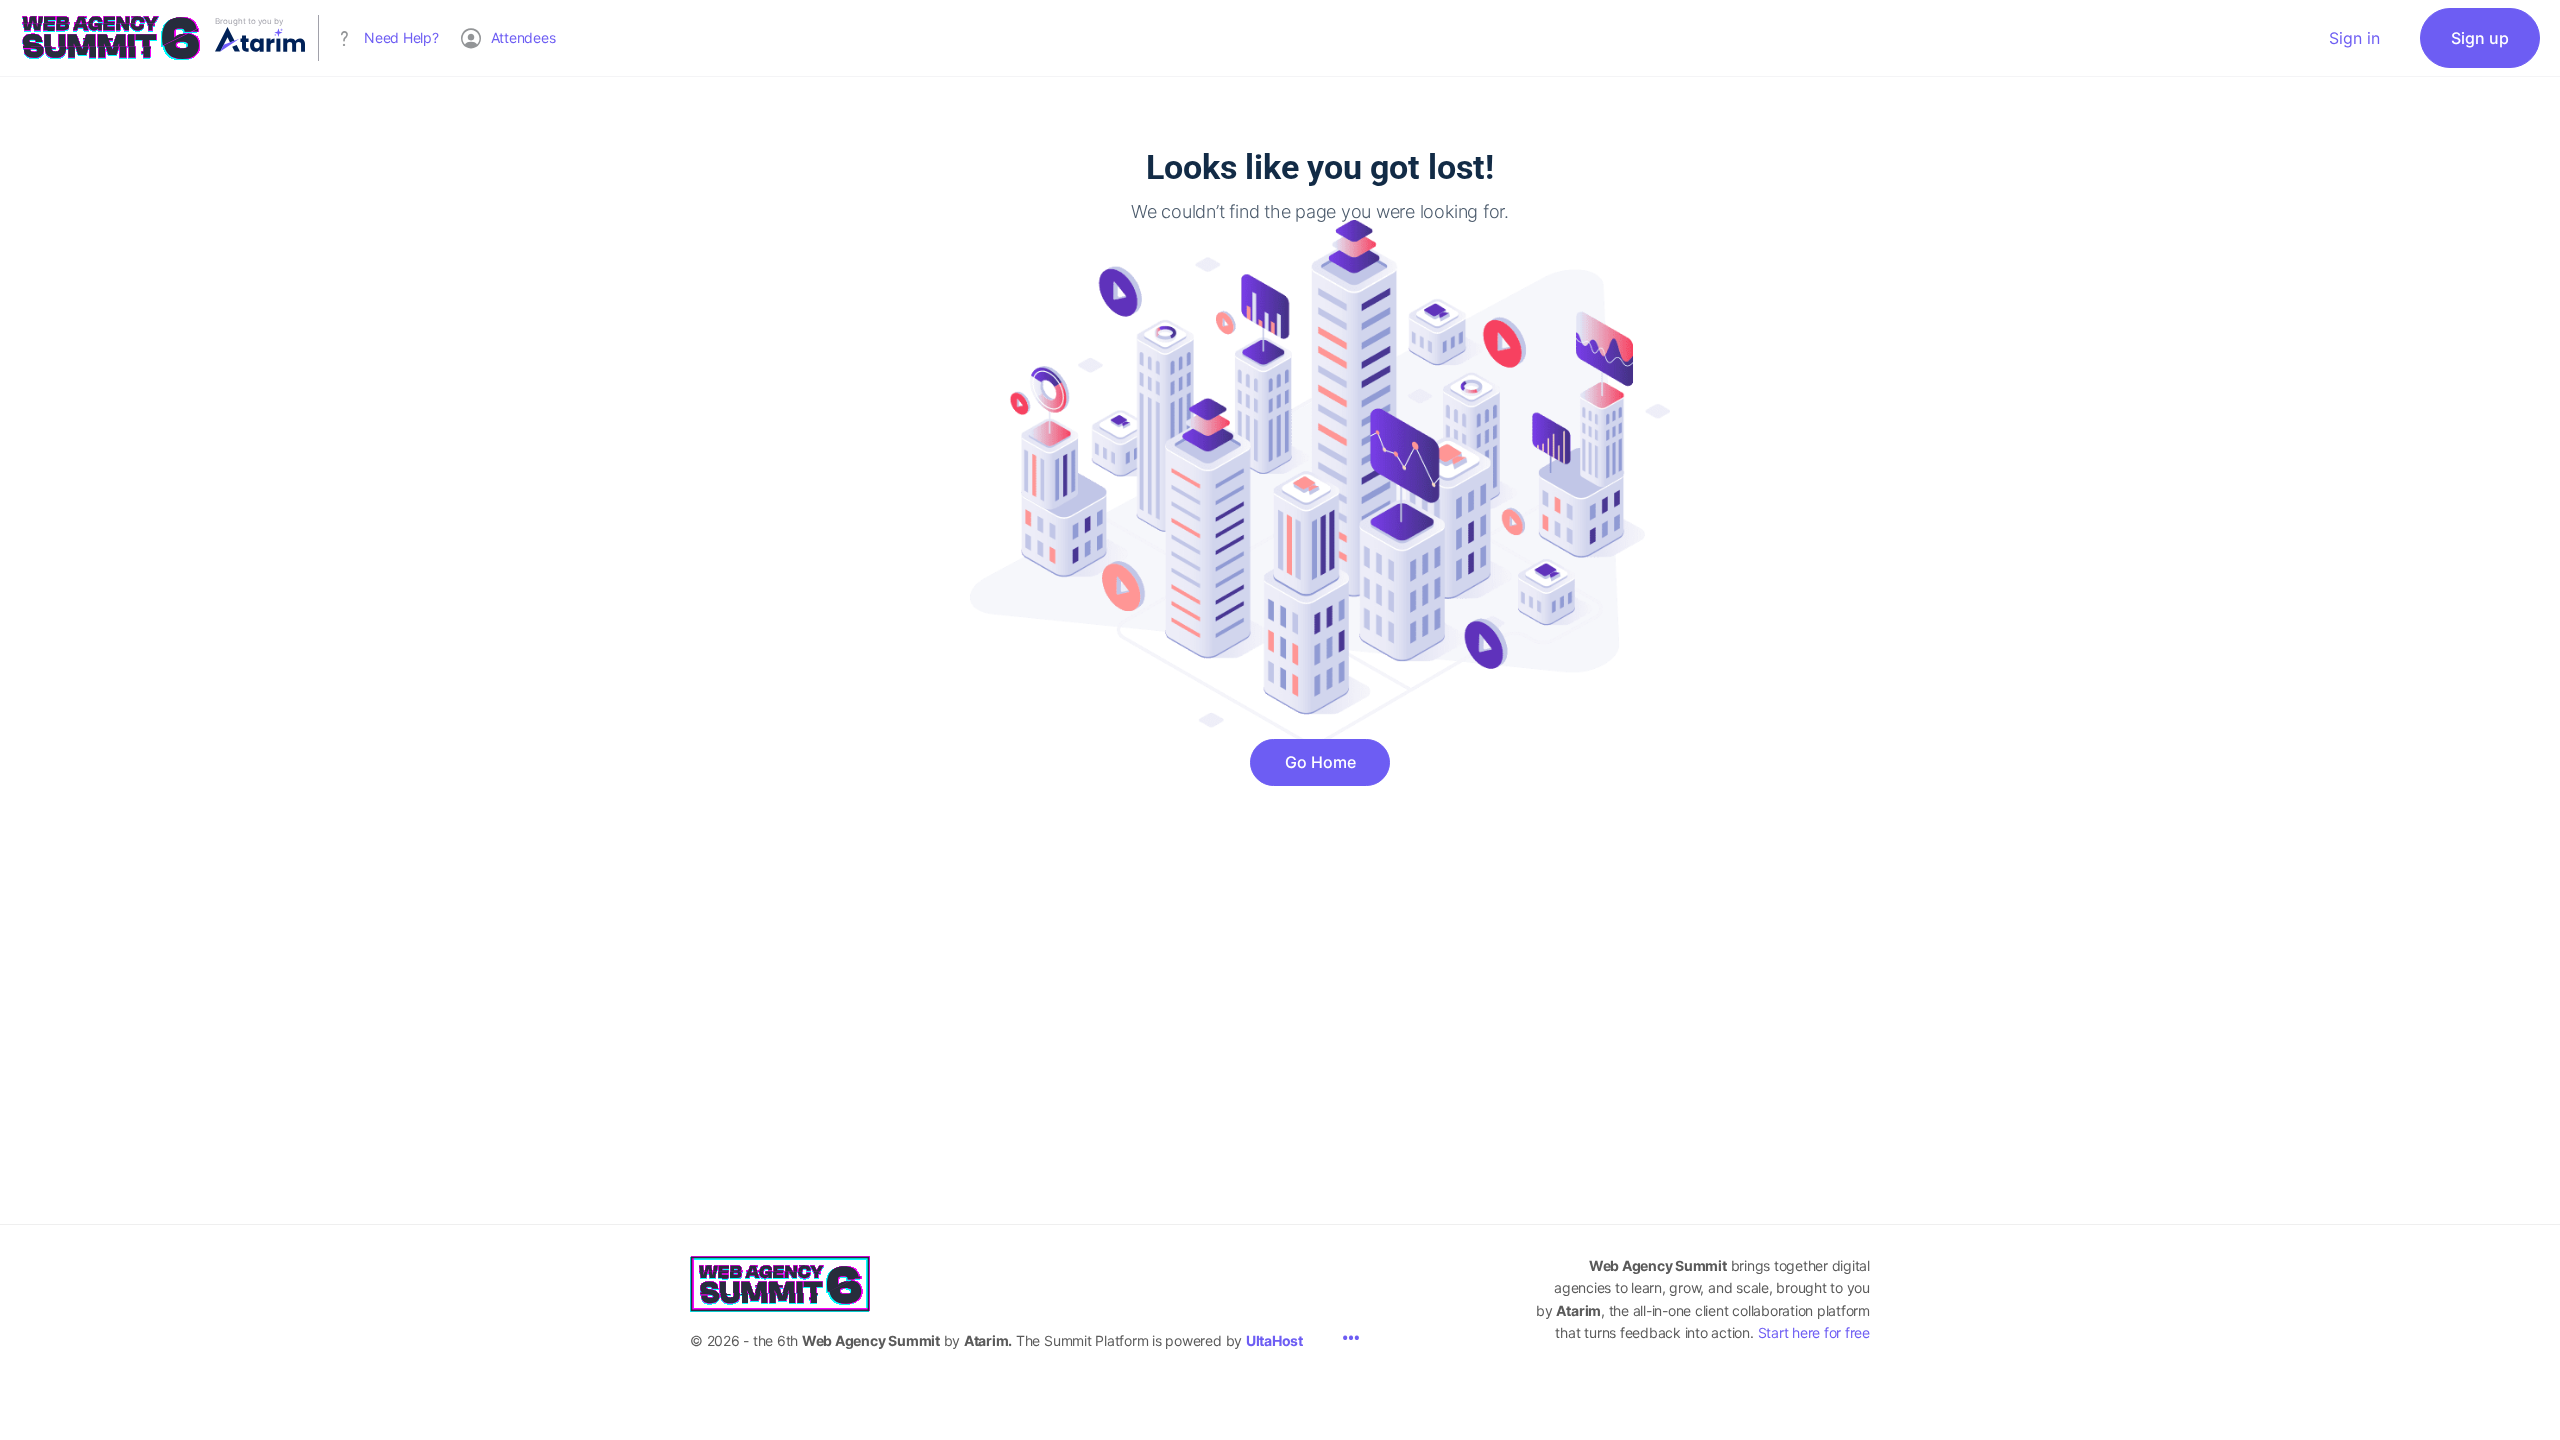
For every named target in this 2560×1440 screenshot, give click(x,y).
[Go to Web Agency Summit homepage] (110, 36)
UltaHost (1274, 1340)
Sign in (2354, 38)
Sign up (2480, 38)
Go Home (1320, 762)
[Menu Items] (1351, 1339)
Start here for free (1814, 1332)
